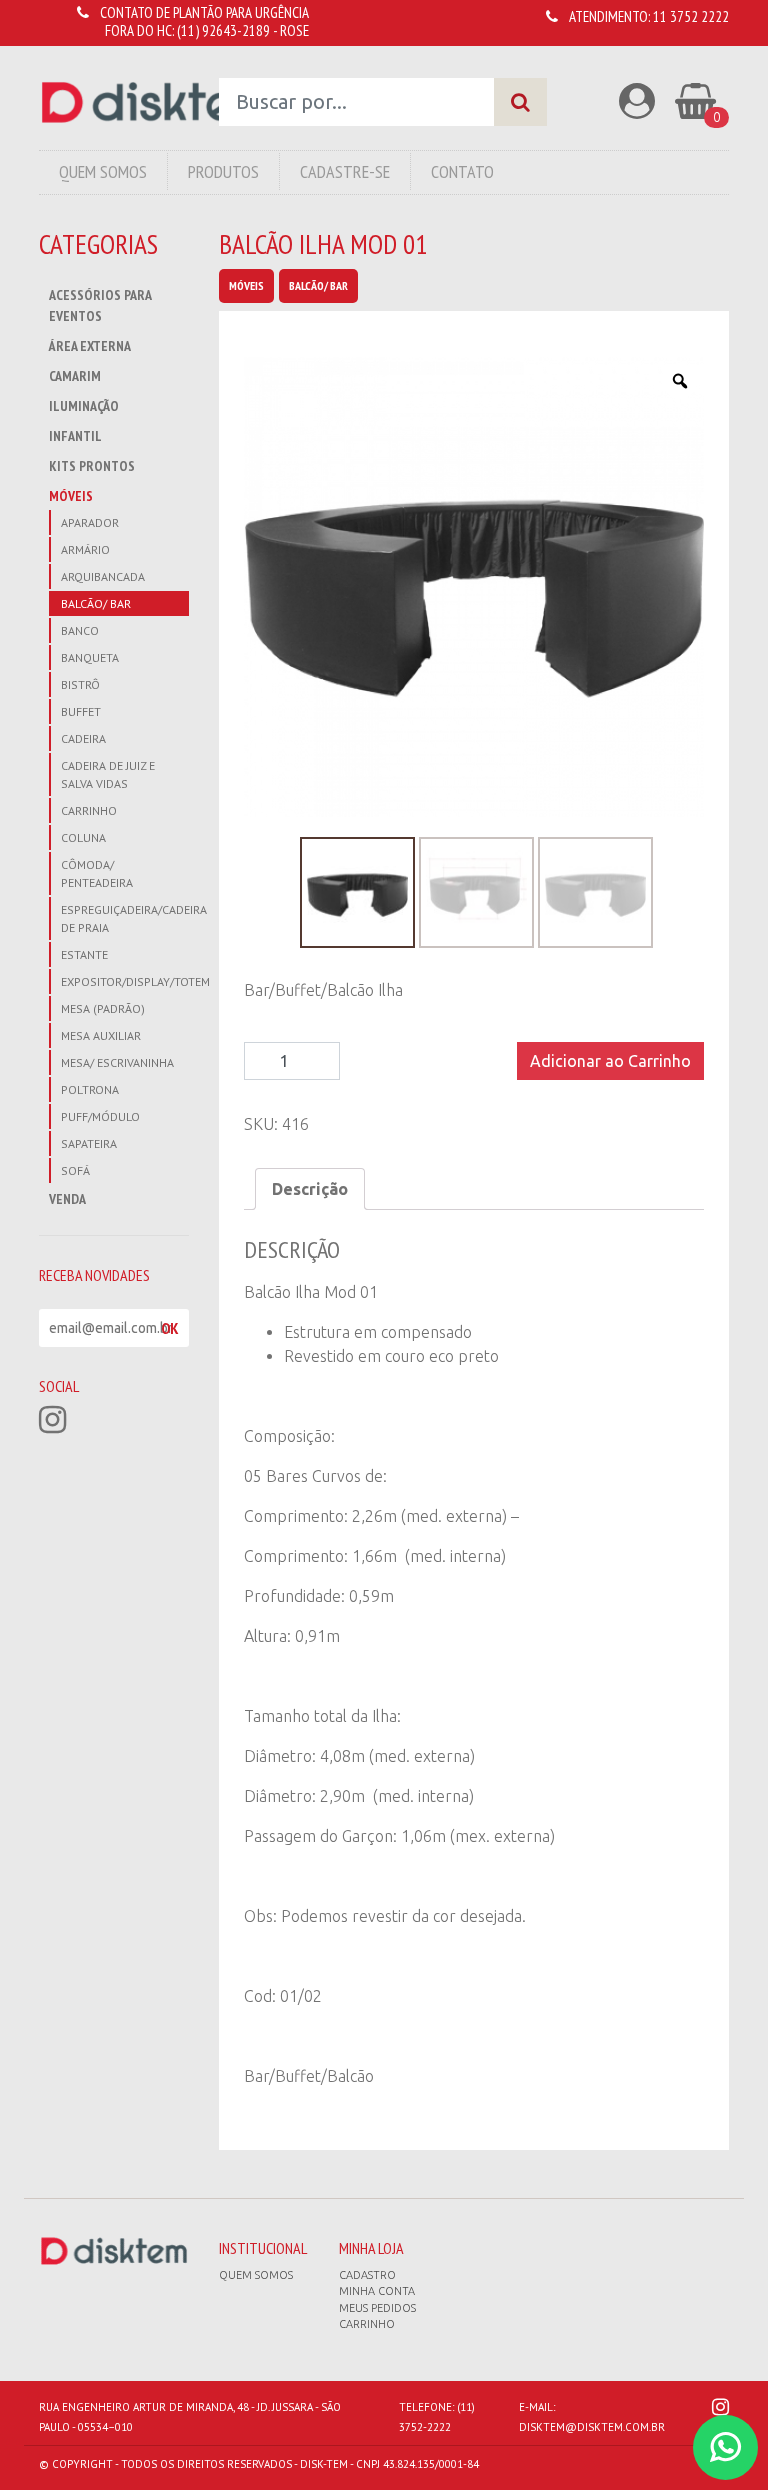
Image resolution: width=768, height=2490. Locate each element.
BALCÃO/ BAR (96, 603)
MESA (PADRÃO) (103, 1008)
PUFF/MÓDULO (100, 1116)
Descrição (310, 1189)
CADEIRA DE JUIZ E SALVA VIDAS (108, 774)
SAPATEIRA (89, 1143)
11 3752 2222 (691, 16)
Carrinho (367, 2324)
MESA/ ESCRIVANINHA (117, 1062)
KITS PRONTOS (92, 466)
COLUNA (83, 837)
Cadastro (367, 2275)
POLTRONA (90, 1089)
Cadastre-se (345, 171)
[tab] (310, 1189)
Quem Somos (103, 171)
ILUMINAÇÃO (84, 406)
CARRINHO (89, 810)
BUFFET (81, 711)
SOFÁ (75, 1170)
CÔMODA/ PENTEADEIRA (97, 873)
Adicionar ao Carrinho (610, 1061)
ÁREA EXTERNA (90, 346)
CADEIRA (83, 738)
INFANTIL (75, 436)
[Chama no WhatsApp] (725, 2447)
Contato (462, 171)
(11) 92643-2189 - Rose (243, 30)
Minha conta (377, 2291)
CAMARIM (75, 376)
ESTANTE (84, 954)
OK (170, 1328)
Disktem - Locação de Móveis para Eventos (155, 102)
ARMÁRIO (85, 549)
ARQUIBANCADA (103, 576)
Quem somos (256, 2275)
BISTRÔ (80, 684)
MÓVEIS (71, 496)
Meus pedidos (377, 2308)
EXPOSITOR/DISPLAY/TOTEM (125, 981)
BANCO (80, 630)
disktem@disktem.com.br (592, 2427)
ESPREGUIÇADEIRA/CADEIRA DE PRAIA (125, 918)
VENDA (67, 1199)
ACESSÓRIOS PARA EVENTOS (100, 305)
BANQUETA (90, 657)
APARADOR (90, 522)
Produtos (223, 171)
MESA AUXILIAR (101, 1035)
